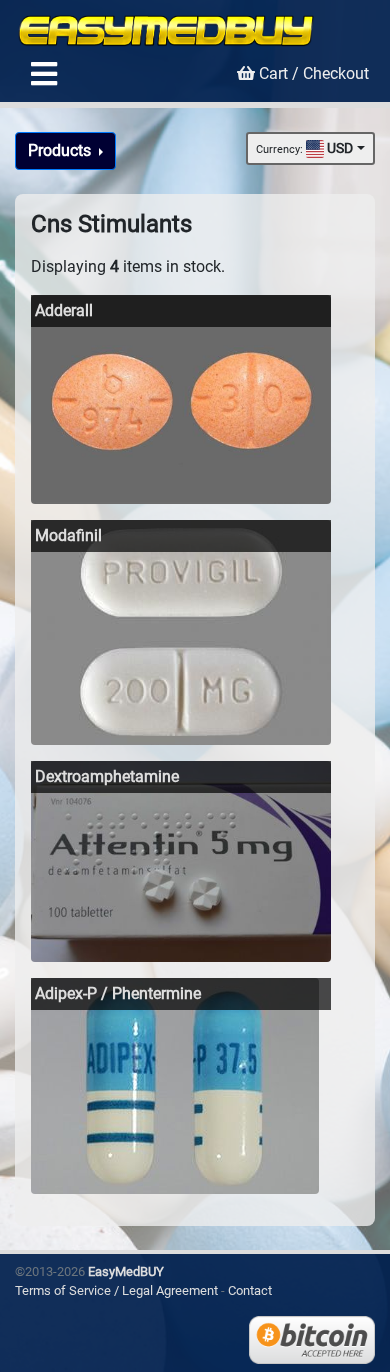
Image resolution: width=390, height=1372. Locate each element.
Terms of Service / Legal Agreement (116, 1290)
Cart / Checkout (312, 73)
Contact (250, 1290)
